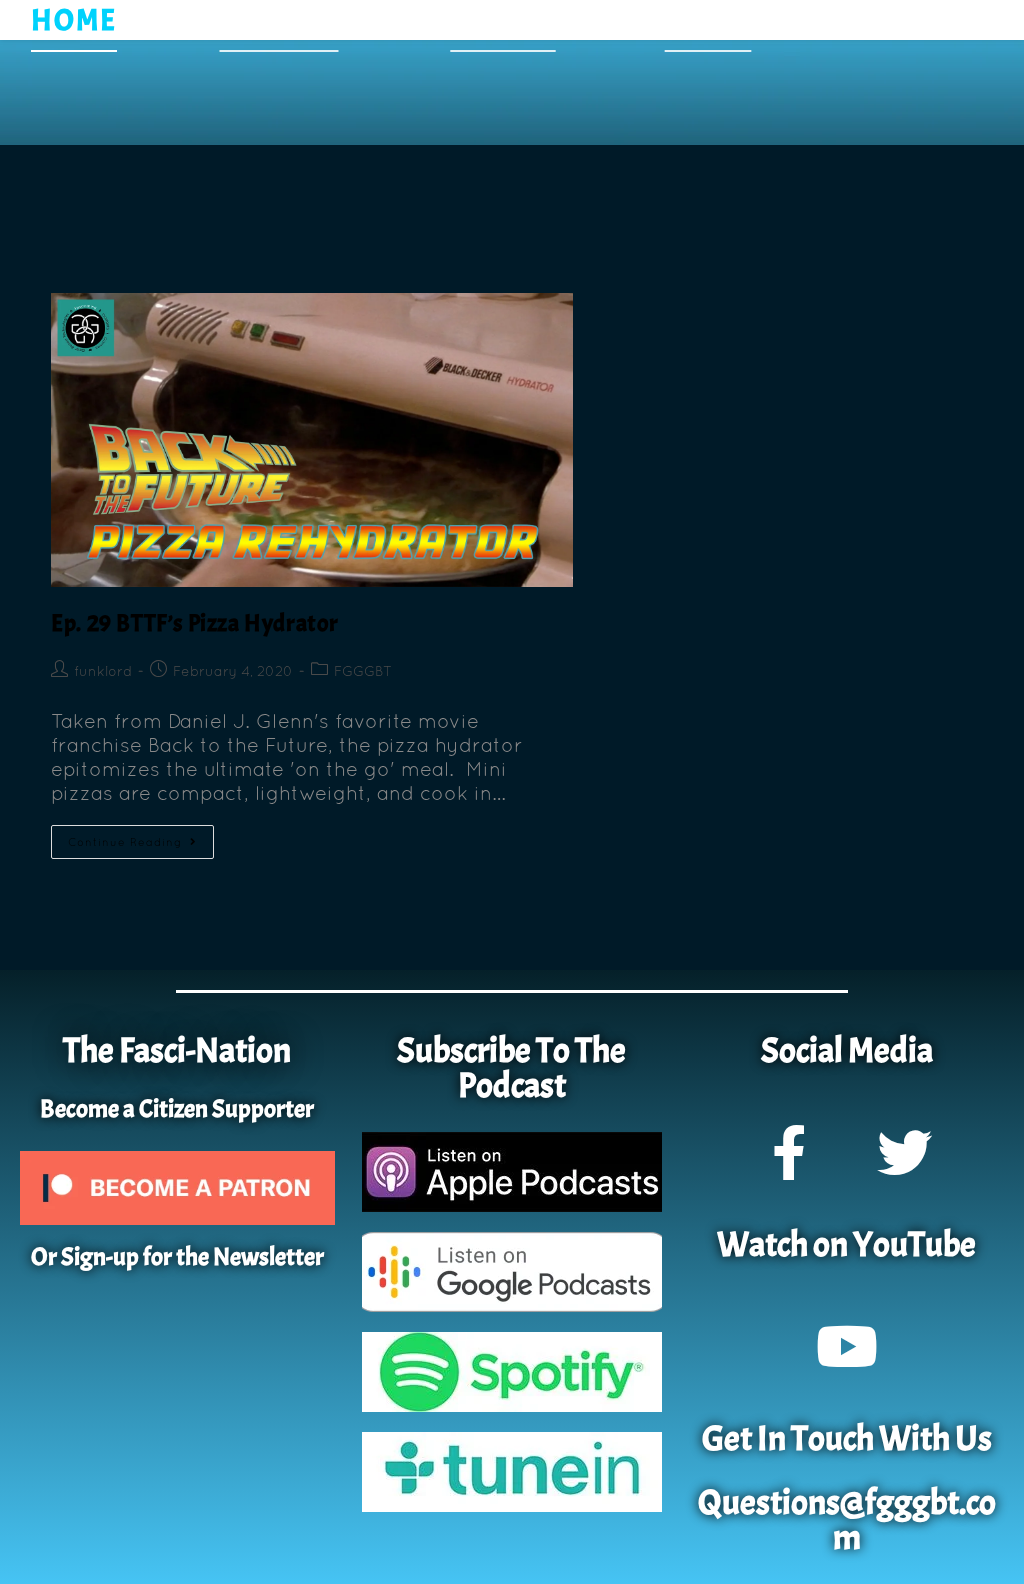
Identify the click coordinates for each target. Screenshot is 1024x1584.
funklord (103, 671)
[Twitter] (904, 1152)
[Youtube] (847, 1346)
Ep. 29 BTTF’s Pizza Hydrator (195, 623)
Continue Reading (141, 836)
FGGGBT (363, 671)
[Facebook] (789, 1152)
